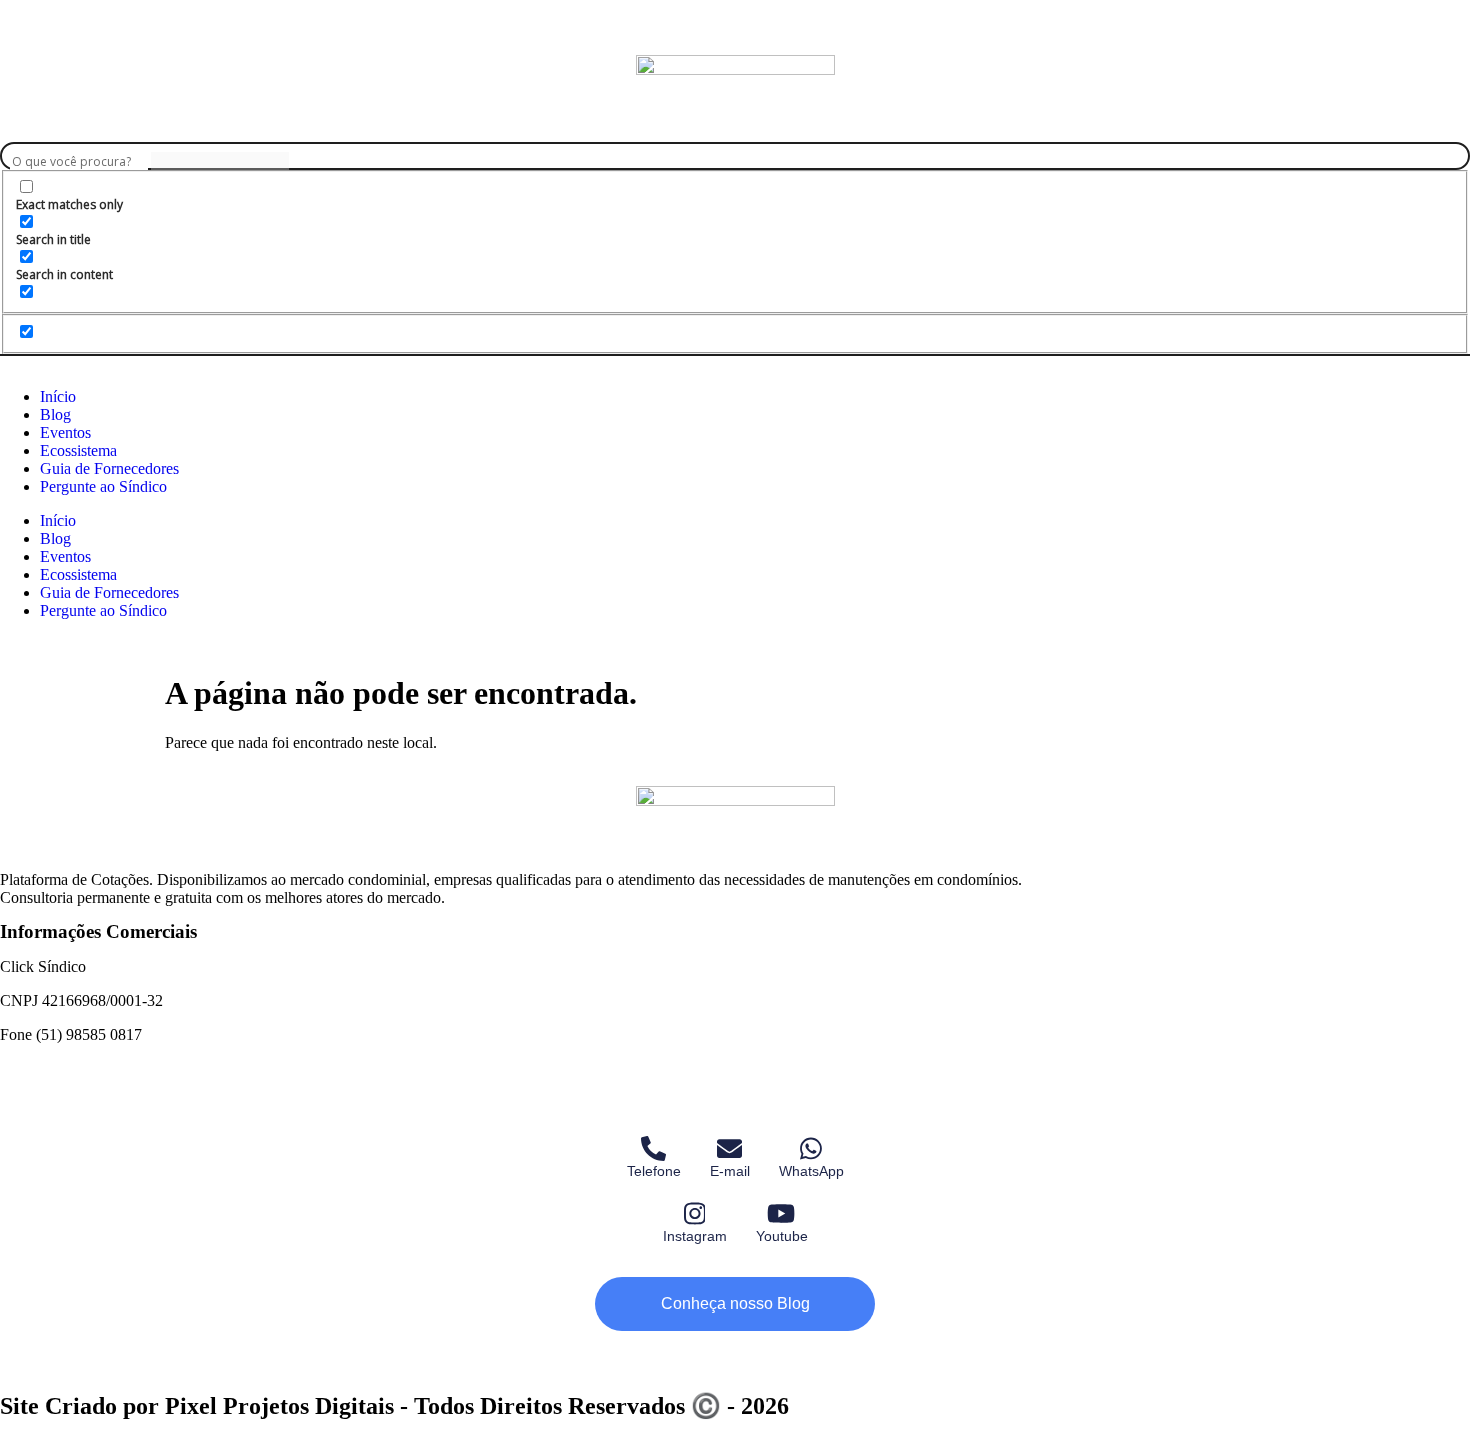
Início (58, 396)
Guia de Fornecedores (109, 468)
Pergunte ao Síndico (103, 486)
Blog (55, 414)
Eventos (65, 432)
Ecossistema (78, 450)
